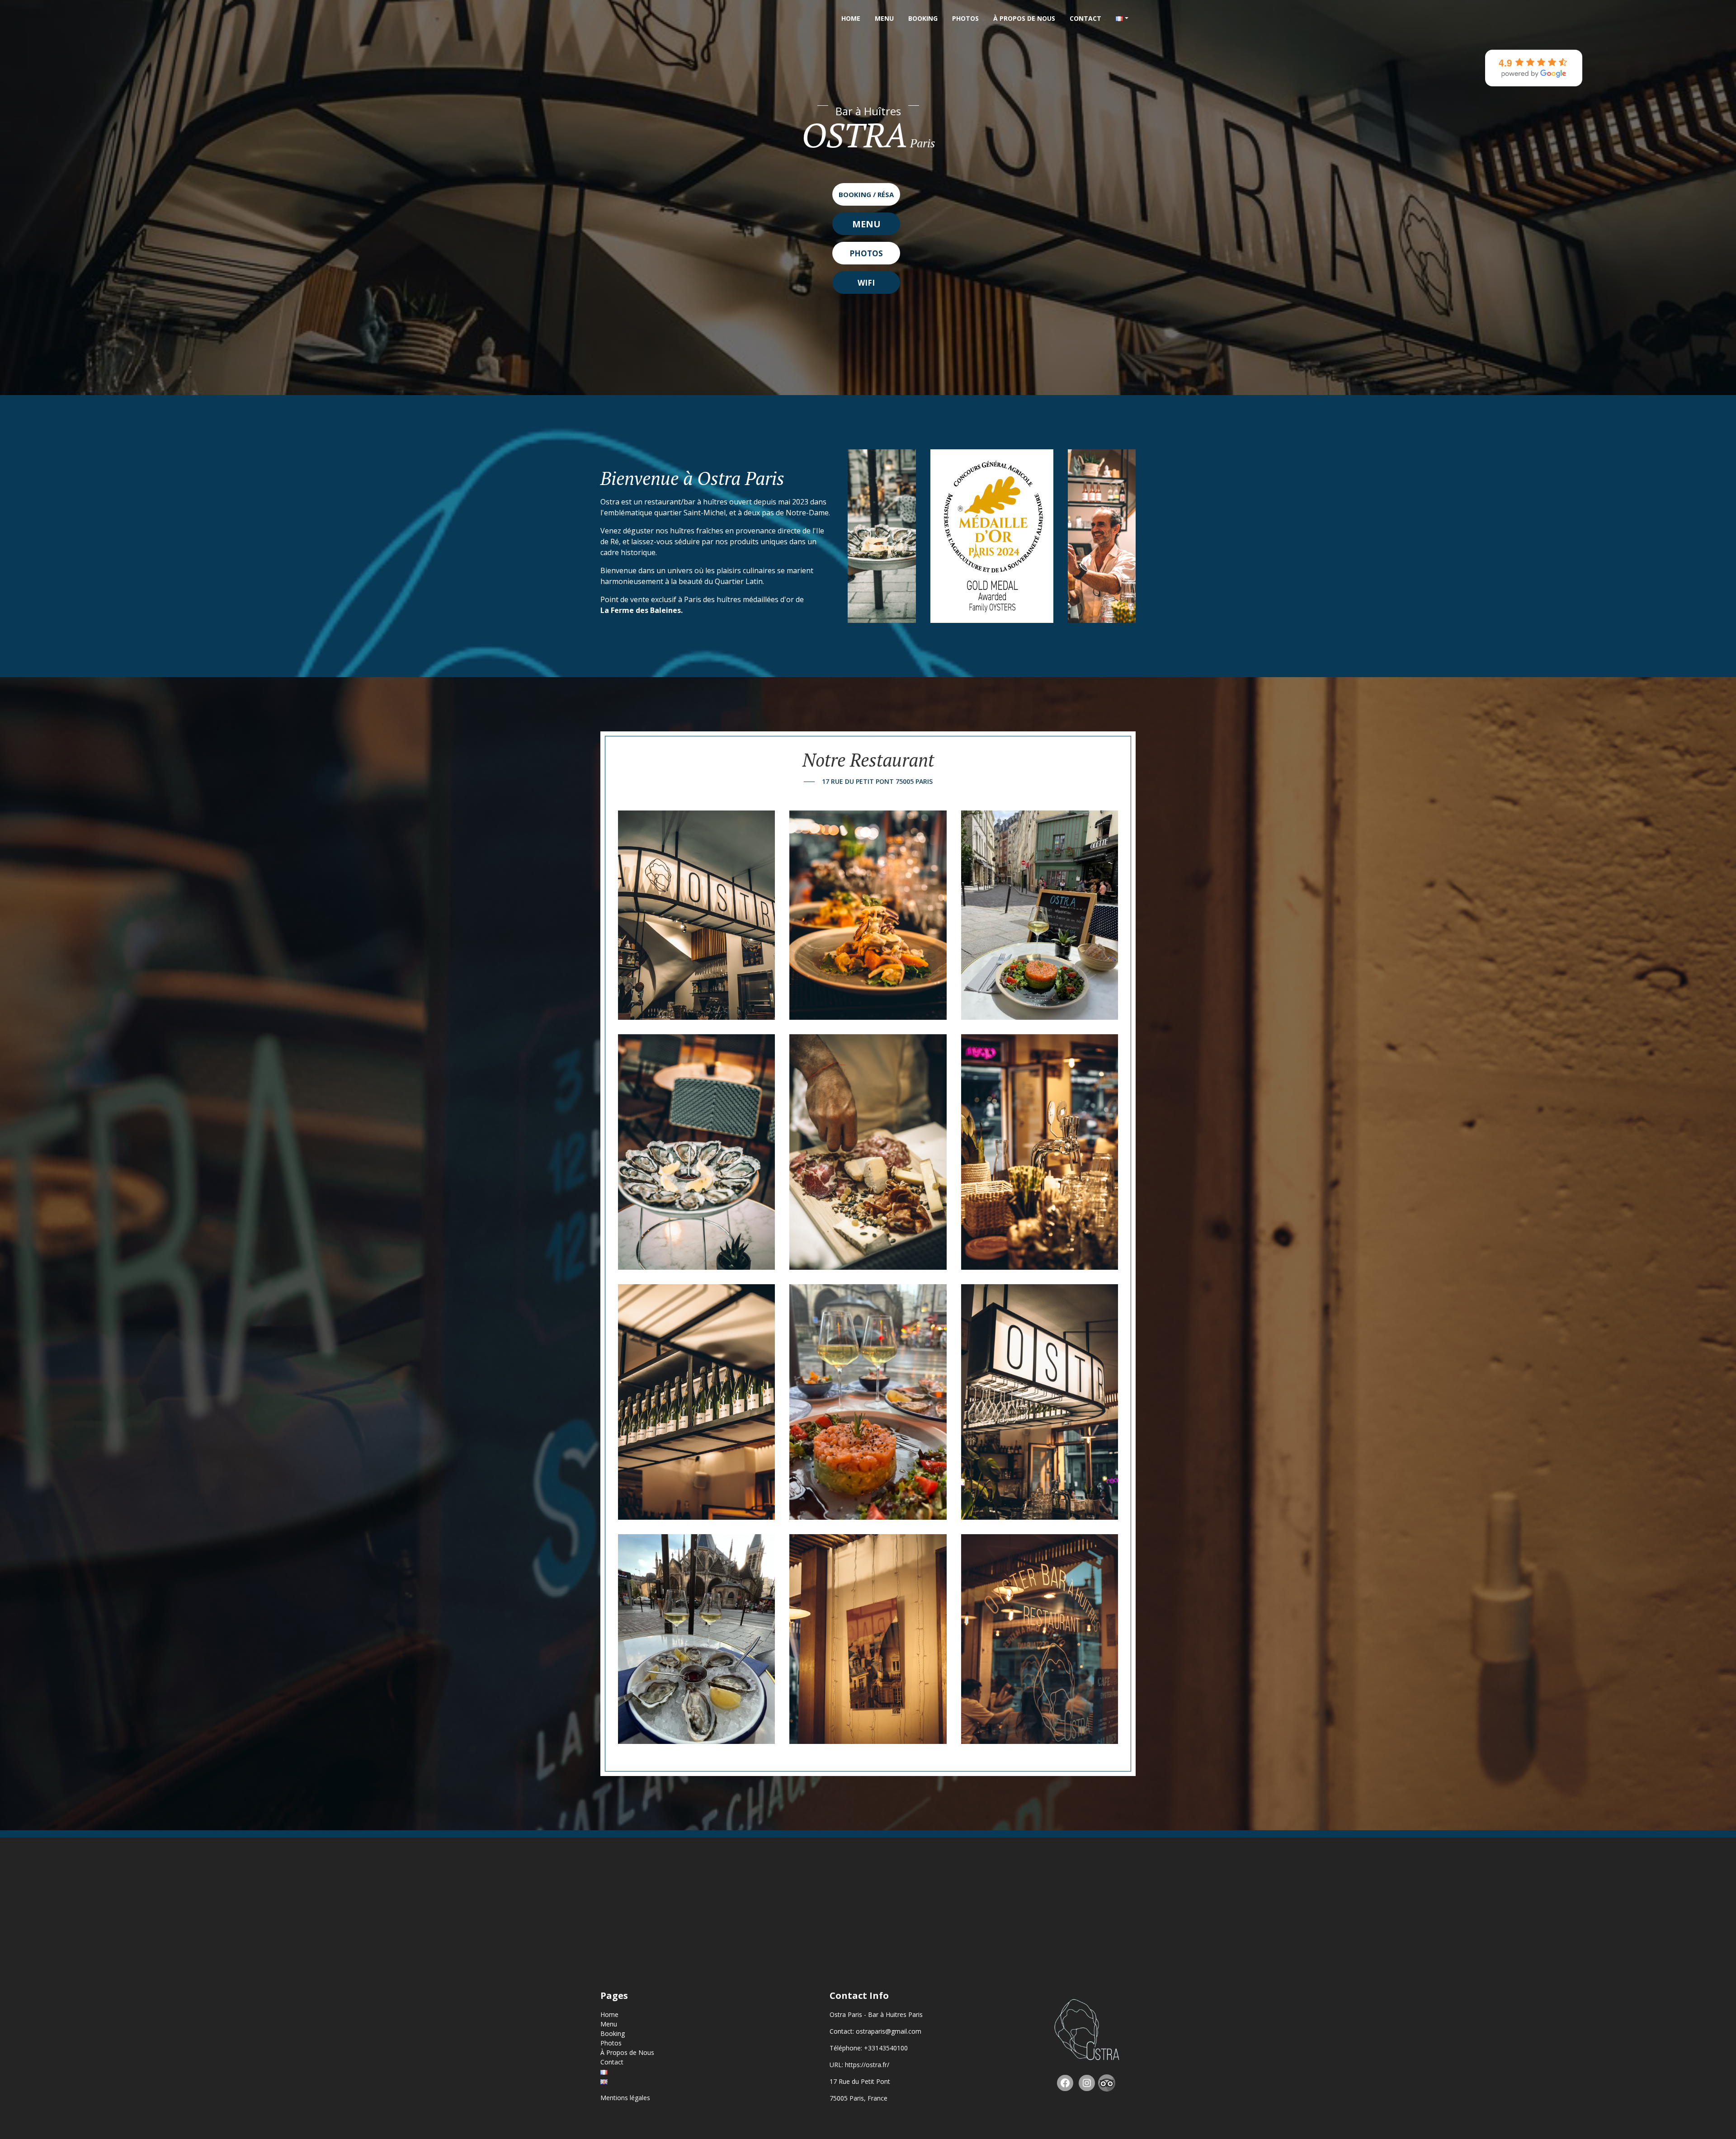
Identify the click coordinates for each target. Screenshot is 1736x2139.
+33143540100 (886, 2048)
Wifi (866, 283)
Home (851, 18)
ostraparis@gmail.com (889, 2031)
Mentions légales (625, 2098)
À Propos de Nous (1024, 18)
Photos (965, 18)
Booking (923, 18)
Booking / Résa (866, 194)
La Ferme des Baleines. (642, 610)
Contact (1085, 18)
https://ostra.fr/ (867, 2065)
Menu (884, 18)
